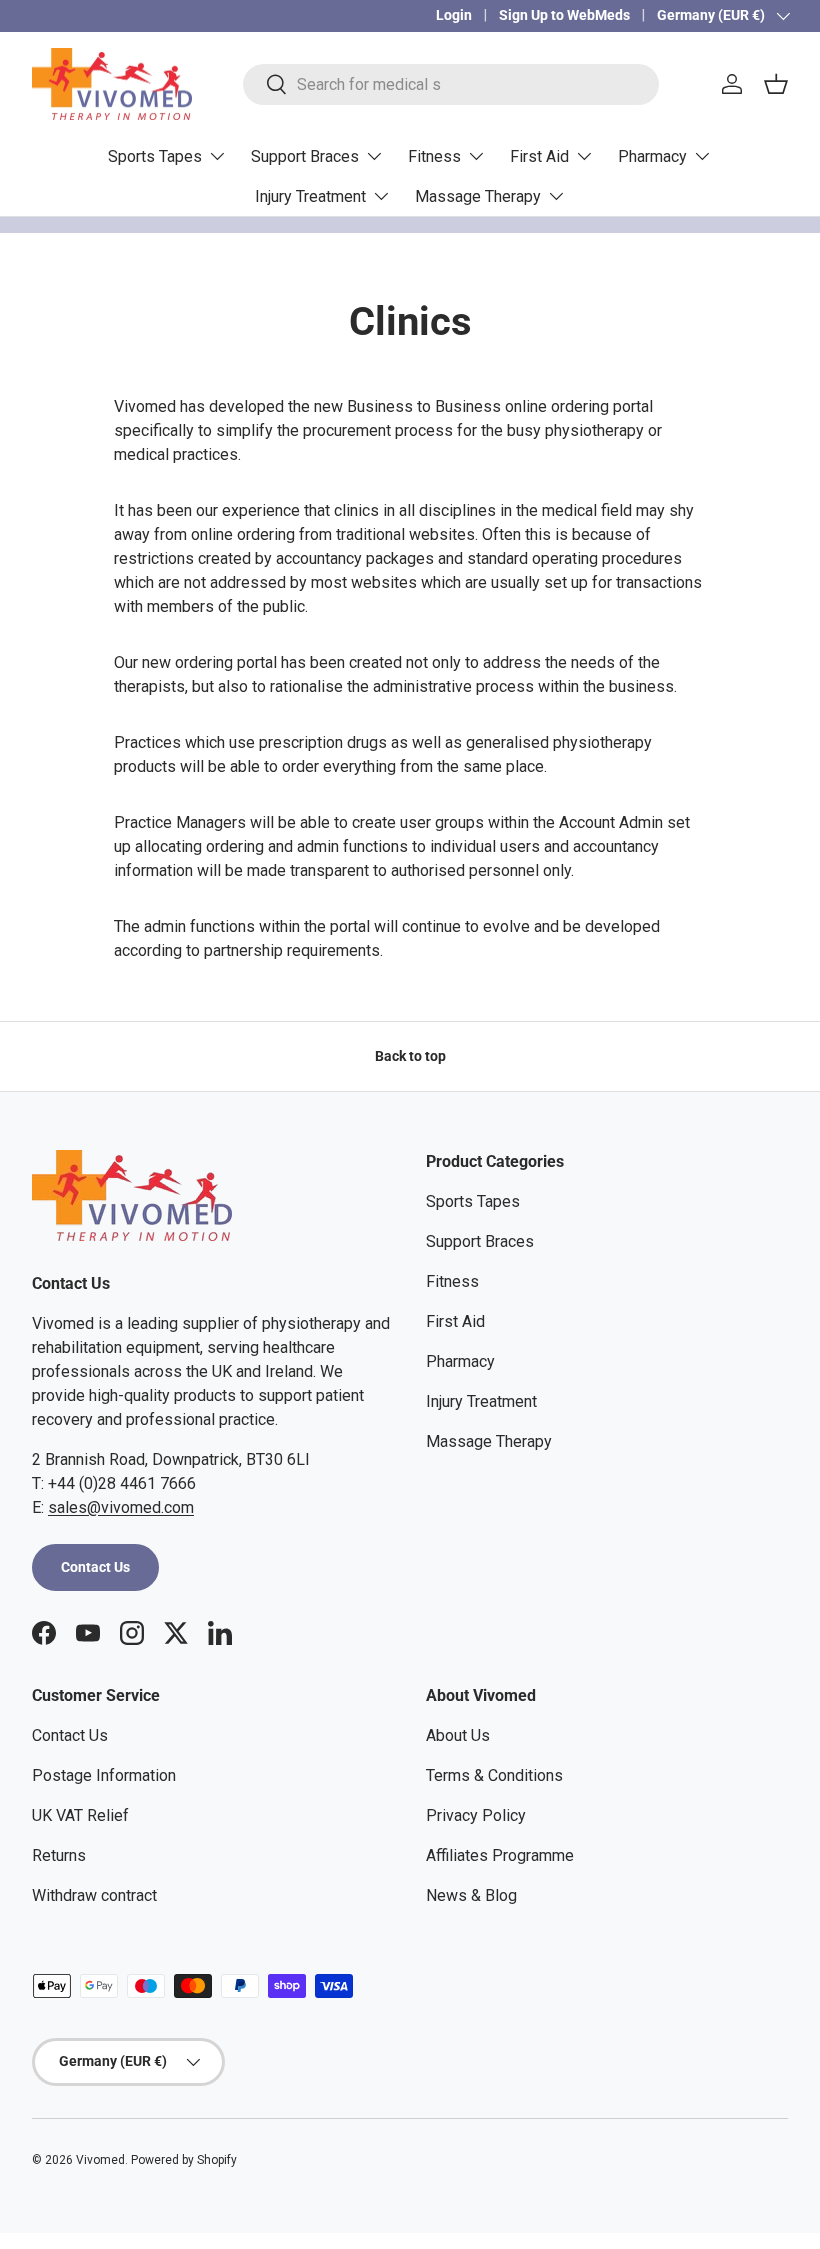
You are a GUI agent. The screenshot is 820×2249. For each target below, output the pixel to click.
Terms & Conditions (494, 1775)
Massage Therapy (489, 1441)
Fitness (452, 1281)
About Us (458, 1735)
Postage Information (104, 1775)
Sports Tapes (473, 1201)
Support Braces (480, 1241)
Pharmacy (460, 1361)
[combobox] (450, 84)
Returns (59, 1855)
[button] (776, 84)
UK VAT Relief (80, 1815)
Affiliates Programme (500, 1855)
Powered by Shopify (184, 2160)
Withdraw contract (94, 1895)
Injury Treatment (481, 1401)
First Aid (455, 1321)
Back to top (410, 1056)
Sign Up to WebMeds (564, 15)
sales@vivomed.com (121, 1507)
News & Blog (471, 1895)
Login (454, 15)
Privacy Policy (476, 1815)
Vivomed (100, 2160)
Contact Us (95, 1567)
